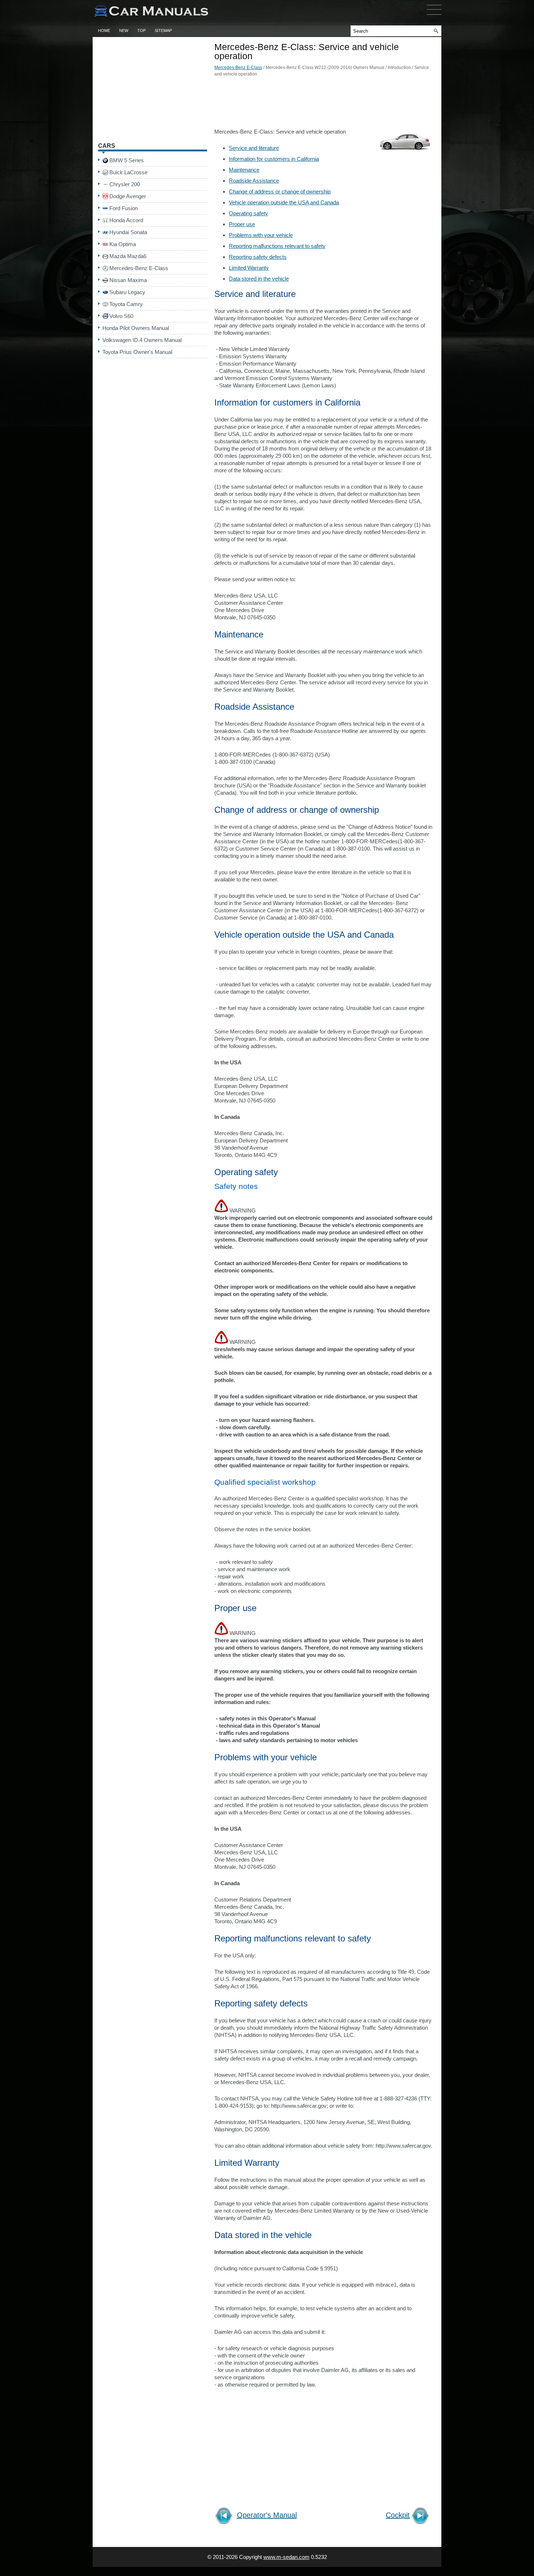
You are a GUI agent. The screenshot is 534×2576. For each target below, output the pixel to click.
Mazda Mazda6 (128, 256)
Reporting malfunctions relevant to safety (277, 246)
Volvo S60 (121, 316)
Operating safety (248, 213)
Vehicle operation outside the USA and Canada (284, 202)
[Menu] (434, 16)
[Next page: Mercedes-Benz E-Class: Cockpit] (422, 2517)
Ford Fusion (124, 208)
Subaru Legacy (127, 292)
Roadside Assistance (254, 181)
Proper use (242, 224)
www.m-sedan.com (286, 2557)
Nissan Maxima (128, 280)
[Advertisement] (323, 105)
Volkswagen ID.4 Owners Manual (142, 340)
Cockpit (398, 2515)
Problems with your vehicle (261, 235)
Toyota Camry (126, 304)
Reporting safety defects (258, 257)
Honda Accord (126, 220)
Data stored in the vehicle (259, 279)
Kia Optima (123, 244)
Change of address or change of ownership (280, 191)
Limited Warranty (249, 268)
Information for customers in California (274, 159)
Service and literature (254, 148)
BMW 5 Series (127, 160)
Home (104, 30)
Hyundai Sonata (128, 232)
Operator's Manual (267, 2515)
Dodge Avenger (128, 196)
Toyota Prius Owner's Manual (137, 352)
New (124, 30)
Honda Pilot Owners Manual (136, 328)
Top (141, 30)
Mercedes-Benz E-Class (238, 68)
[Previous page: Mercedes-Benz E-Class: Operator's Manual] (225, 2517)
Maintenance (244, 170)
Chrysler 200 (125, 184)
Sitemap (163, 30)
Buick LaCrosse (128, 172)
